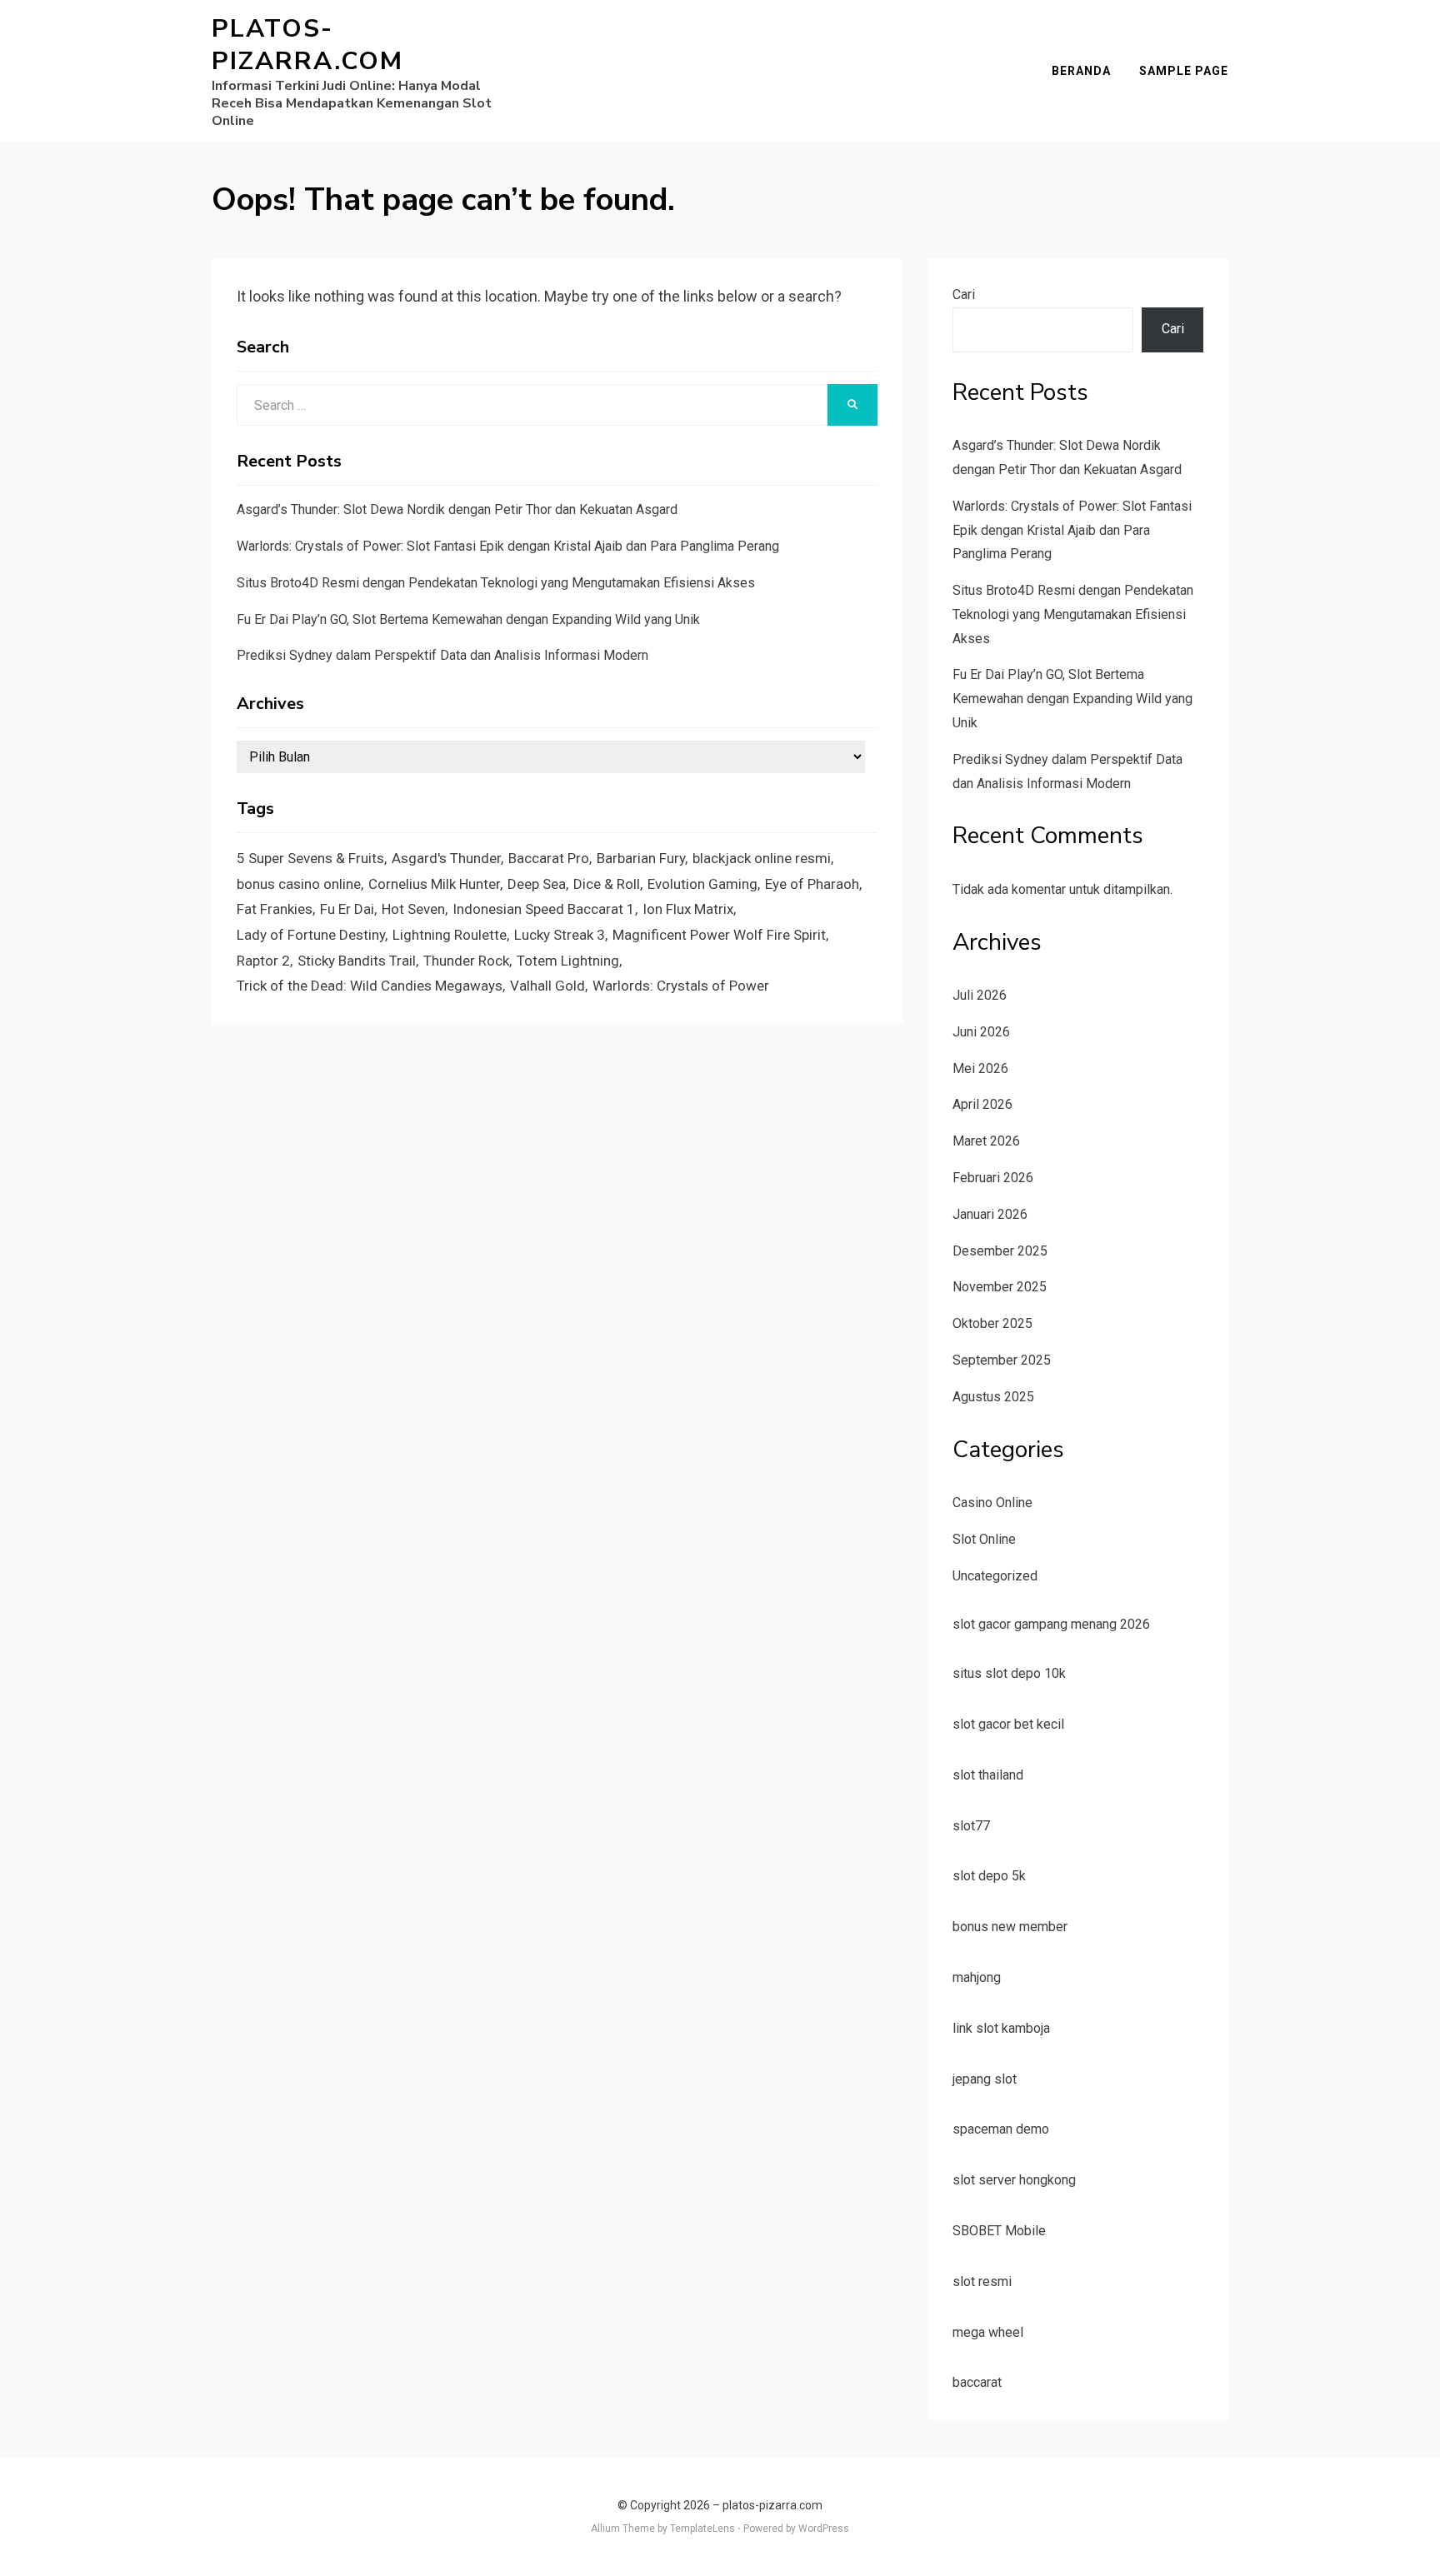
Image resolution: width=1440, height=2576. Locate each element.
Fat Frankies (275, 909)
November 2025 (1000, 1287)
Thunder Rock (466, 961)
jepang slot (985, 2079)
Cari (964, 295)
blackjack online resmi (762, 858)
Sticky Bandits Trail (357, 961)
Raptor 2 (263, 961)
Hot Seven (413, 909)
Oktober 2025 (992, 1323)
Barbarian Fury (641, 858)
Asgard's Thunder (446, 858)
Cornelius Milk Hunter (434, 884)
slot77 (971, 1826)
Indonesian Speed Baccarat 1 (544, 909)
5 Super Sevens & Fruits (310, 858)
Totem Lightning (568, 961)
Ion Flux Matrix (688, 909)
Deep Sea (537, 884)
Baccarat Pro (549, 858)
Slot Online (984, 1539)
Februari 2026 (993, 1178)
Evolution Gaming (702, 884)
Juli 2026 (980, 995)
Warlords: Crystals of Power (681, 986)
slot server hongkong (1014, 2180)
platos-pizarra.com (307, 45)
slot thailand (988, 1775)
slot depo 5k (989, 1876)
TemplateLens (702, 2529)
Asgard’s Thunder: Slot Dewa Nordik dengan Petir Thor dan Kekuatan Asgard (457, 509)
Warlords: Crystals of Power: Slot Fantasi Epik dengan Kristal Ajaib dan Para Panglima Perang (508, 546)
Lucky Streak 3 (560, 935)
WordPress (824, 2529)
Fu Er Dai (347, 909)
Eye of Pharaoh (812, 884)
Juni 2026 (981, 1032)
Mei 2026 (980, 1068)
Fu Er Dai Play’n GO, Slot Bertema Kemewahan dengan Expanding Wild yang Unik (468, 619)
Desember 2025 (1000, 1251)
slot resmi (982, 2281)
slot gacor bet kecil (1008, 1724)
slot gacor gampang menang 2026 (1051, 1624)
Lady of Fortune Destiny (311, 935)
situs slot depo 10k (1009, 1673)
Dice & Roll (607, 884)
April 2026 (982, 1104)
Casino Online (992, 1503)
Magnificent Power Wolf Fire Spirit (719, 935)
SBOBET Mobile (999, 2231)
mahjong (977, 1977)
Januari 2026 (990, 1214)
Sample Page (1184, 71)
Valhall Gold (547, 986)
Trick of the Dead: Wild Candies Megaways (370, 986)
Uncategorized (995, 1576)
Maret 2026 (986, 1141)
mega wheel (988, 2332)
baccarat (977, 2382)
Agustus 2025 (993, 1397)
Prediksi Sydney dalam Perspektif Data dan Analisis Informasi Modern (442, 655)
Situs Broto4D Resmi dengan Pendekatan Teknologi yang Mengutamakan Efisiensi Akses (496, 583)
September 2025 (1002, 1360)
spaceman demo (1001, 2129)
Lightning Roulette (450, 935)
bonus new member (1010, 1927)
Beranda (1081, 71)
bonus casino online (299, 884)
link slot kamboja (1001, 2028)
